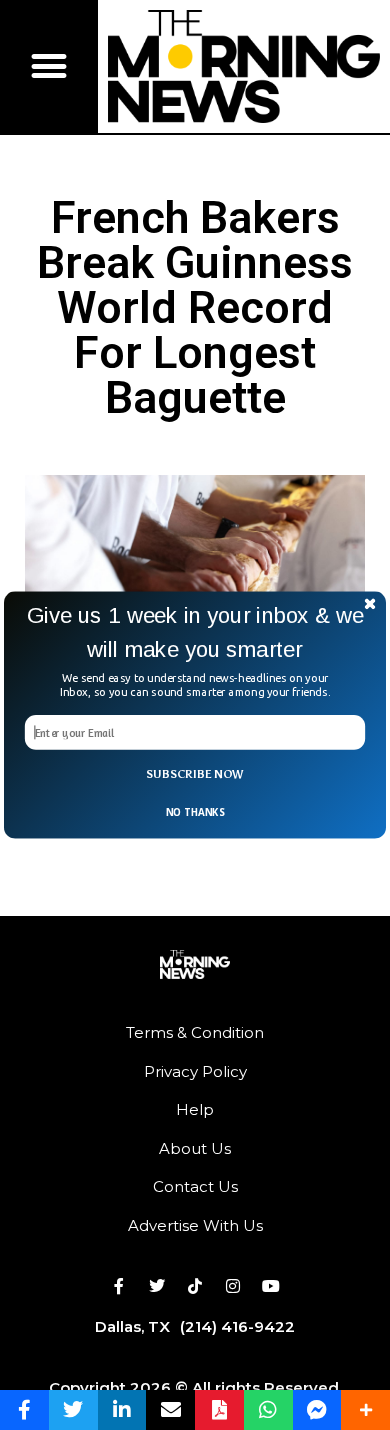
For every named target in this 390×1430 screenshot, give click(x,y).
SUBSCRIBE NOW (194, 773)
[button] (195, 632)
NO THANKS (195, 812)
